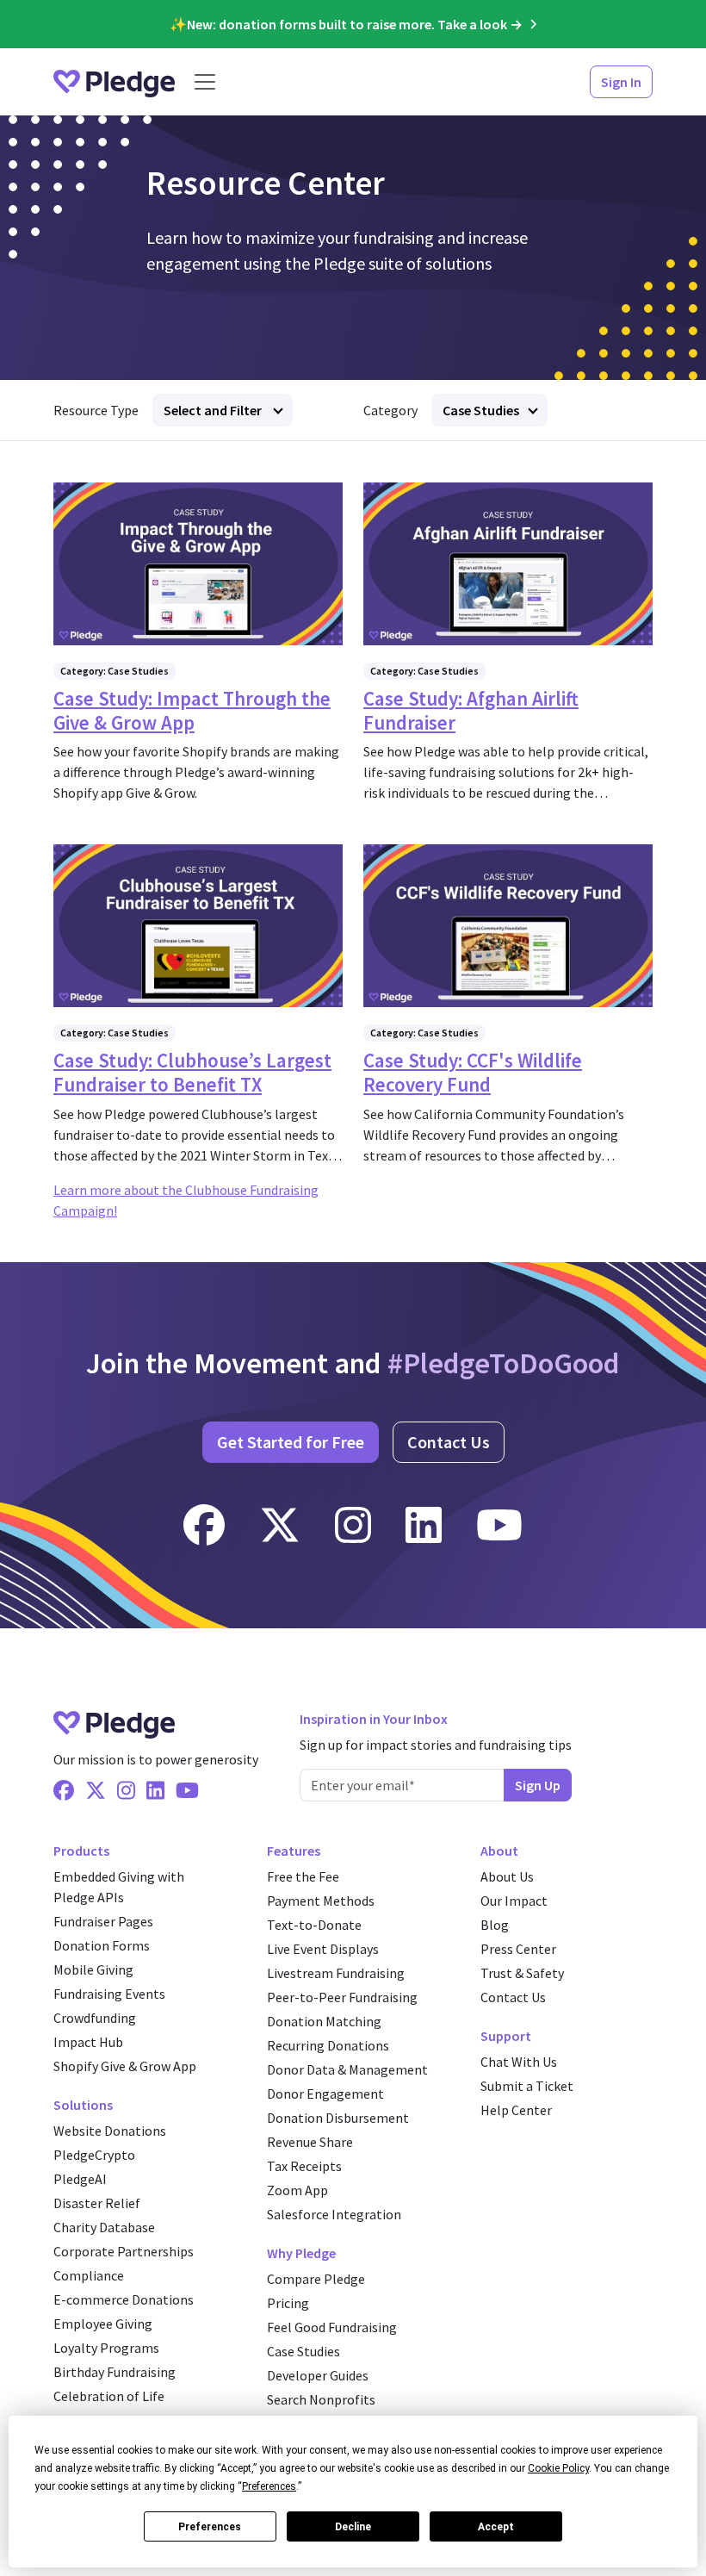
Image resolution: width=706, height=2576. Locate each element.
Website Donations (110, 2131)
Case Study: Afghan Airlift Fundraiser (471, 710)
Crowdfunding (95, 2018)
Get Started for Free (291, 1442)
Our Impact (514, 1901)
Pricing (288, 2303)
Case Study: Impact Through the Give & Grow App (192, 710)
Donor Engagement (325, 2094)
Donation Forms (102, 1945)
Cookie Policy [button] (558, 2468)
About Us (507, 1876)
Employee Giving (103, 2324)
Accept (496, 2527)
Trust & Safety (522, 1973)
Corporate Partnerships (124, 2251)
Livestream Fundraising (336, 1973)
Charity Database (104, 2227)
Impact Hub (88, 2042)
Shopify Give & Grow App (125, 2066)
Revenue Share (310, 2142)
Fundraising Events (109, 1994)
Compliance (89, 2275)
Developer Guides (318, 2375)
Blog (495, 1925)
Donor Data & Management (347, 2069)
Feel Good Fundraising (332, 2327)
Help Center (516, 2110)
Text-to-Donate (314, 1925)
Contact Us (449, 1442)
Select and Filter (214, 410)
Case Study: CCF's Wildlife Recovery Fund (473, 1072)
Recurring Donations (328, 2045)
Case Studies (481, 410)
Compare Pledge (316, 2279)
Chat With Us (519, 2062)
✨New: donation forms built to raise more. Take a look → (346, 24)
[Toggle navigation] (205, 82)
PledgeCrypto (94, 2155)
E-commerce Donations (124, 2299)
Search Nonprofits (321, 2399)
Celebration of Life (109, 2396)
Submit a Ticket (527, 2086)
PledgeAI (80, 2179)
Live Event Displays (323, 1949)
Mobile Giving (93, 1969)
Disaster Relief (97, 2203)
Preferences (210, 2527)
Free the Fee (303, 1876)
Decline (353, 2527)
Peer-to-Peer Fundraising (342, 1997)
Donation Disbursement (338, 2118)
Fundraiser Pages (103, 1921)
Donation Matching (324, 2021)
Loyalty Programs (106, 2348)
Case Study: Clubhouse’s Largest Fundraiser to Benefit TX (192, 1072)
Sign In (621, 82)
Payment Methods (321, 1901)
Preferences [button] (269, 2486)
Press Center (518, 1949)
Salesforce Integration (334, 2214)
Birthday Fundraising (115, 2372)
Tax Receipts (304, 2166)
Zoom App (297, 2190)
